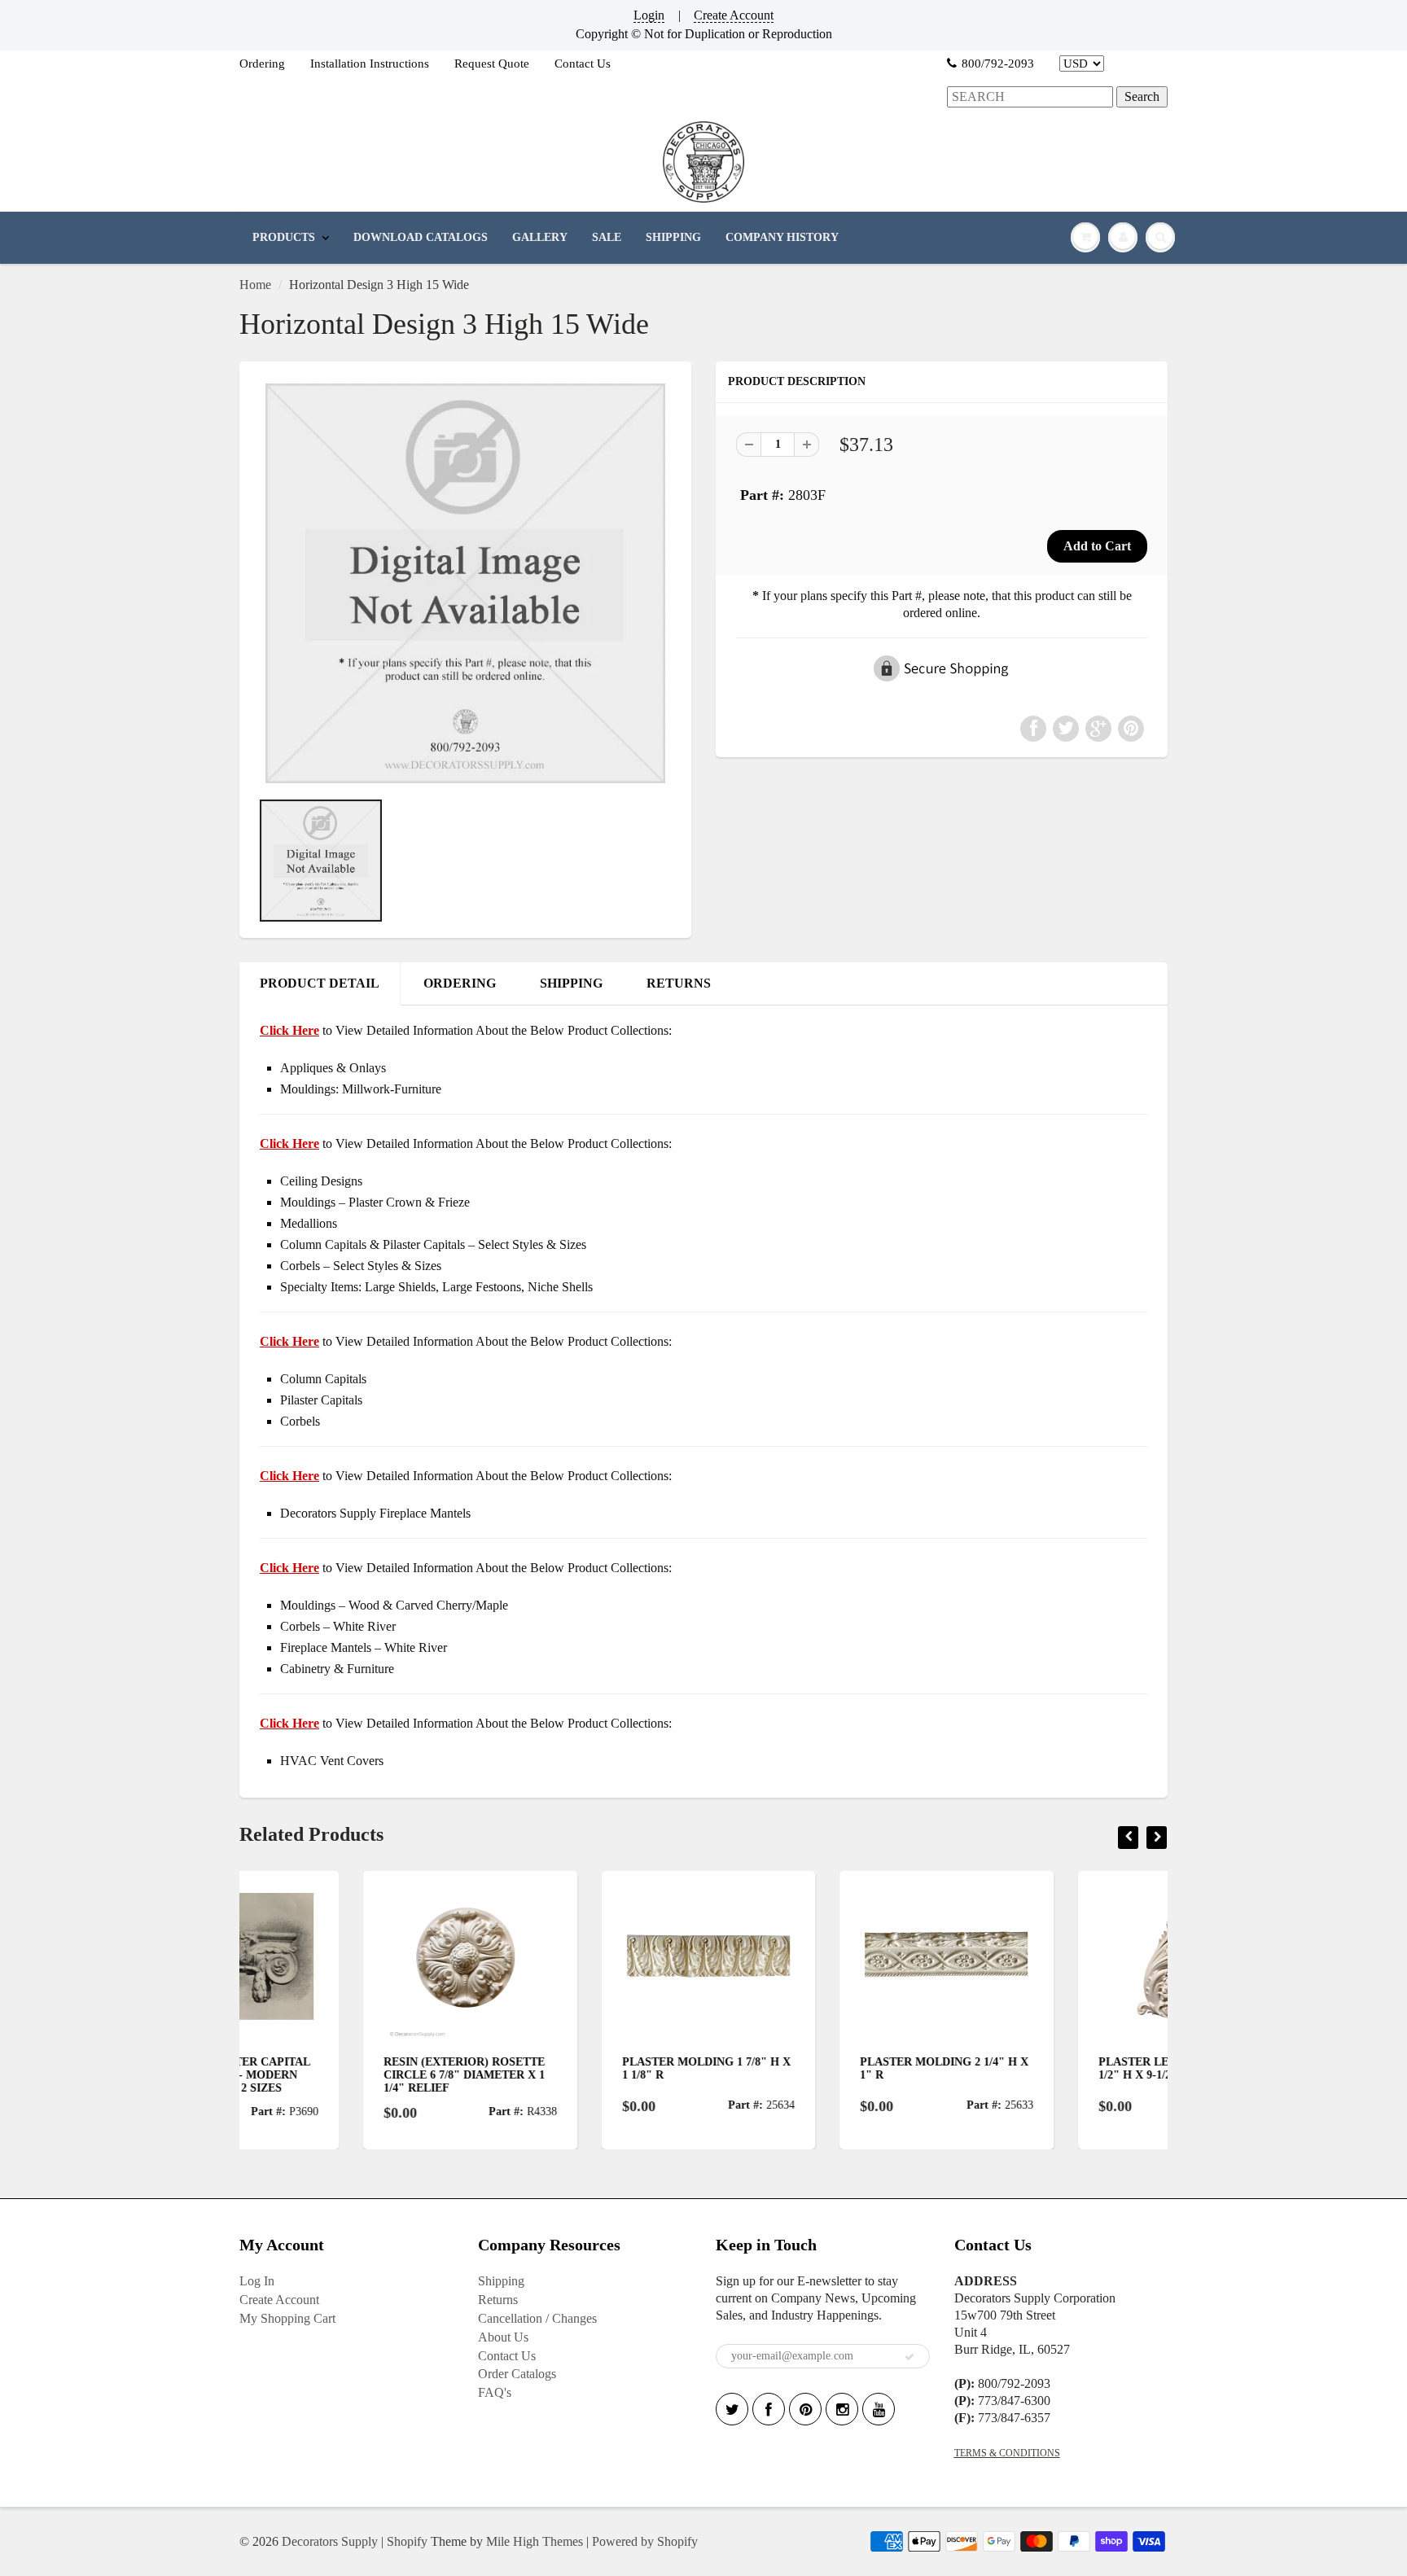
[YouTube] (879, 2409)
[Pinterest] (805, 2409)
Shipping (501, 2281)
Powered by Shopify (645, 2541)
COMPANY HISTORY (782, 237)
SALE (607, 237)
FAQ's (495, 2392)
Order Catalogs (517, 2374)
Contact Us (583, 64)
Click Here (289, 1143)
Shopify (407, 2541)
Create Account (734, 15)
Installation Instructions (370, 64)
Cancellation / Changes (537, 2318)
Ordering (262, 64)
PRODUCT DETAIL (320, 983)
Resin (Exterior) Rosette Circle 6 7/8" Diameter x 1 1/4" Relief (340, 2075)
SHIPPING (673, 237)
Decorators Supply (330, 2541)
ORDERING (460, 983)
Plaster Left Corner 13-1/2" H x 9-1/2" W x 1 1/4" (1052, 2068)
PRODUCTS (284, 237)
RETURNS (679, 983)
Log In (257, 2281)
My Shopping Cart (287, 2318)
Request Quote (492, 64)
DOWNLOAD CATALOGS (421, 237)
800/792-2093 (998, 64)
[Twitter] (732, 2409)
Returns (498, 2300)
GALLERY (540, 237)
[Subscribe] (910, 2357)
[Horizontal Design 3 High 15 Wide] (465, 583)
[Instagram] (842, 2409)
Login (649, 15)
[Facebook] (769, 2409)
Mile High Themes (535, 2541)
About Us (503, 2337)
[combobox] (1030, 97)
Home (255, 285)
